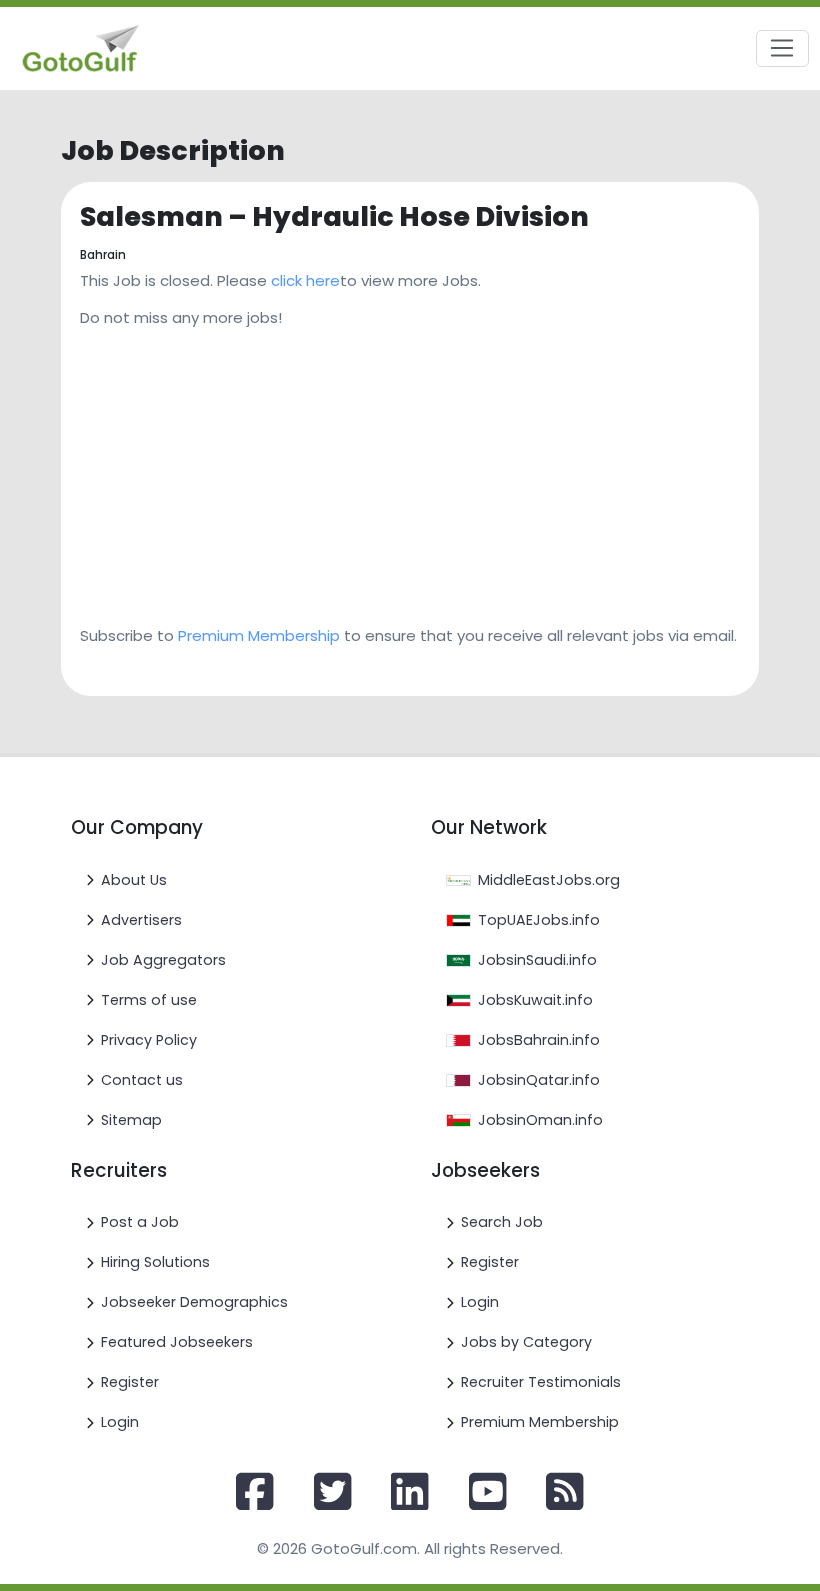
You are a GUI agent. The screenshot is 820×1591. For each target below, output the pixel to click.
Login (120, 1422)
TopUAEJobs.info (539, 920)
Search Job (502, 1222)
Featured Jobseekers (177, 1342)
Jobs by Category (526, 1342)
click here (305, 280)
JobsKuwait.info (535, 1000)
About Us (134, 880)
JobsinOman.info (540, 1120)
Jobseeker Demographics (194, 1302)
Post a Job (140, 1222)
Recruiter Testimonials (541, 1382)
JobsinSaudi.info (537, 960)
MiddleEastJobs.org (549, 880)
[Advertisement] (410, 470)
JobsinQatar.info (539, 1080)
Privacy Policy (149, 1040)
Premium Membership (259, 635)
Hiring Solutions (155, 1262)
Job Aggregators (163, 960)
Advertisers (141, 920)
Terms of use (149, 1000)
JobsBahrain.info (539, 1040)
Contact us (142, 1080)
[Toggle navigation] (782, 49)
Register (130, 1382)
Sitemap (131, 1120)
